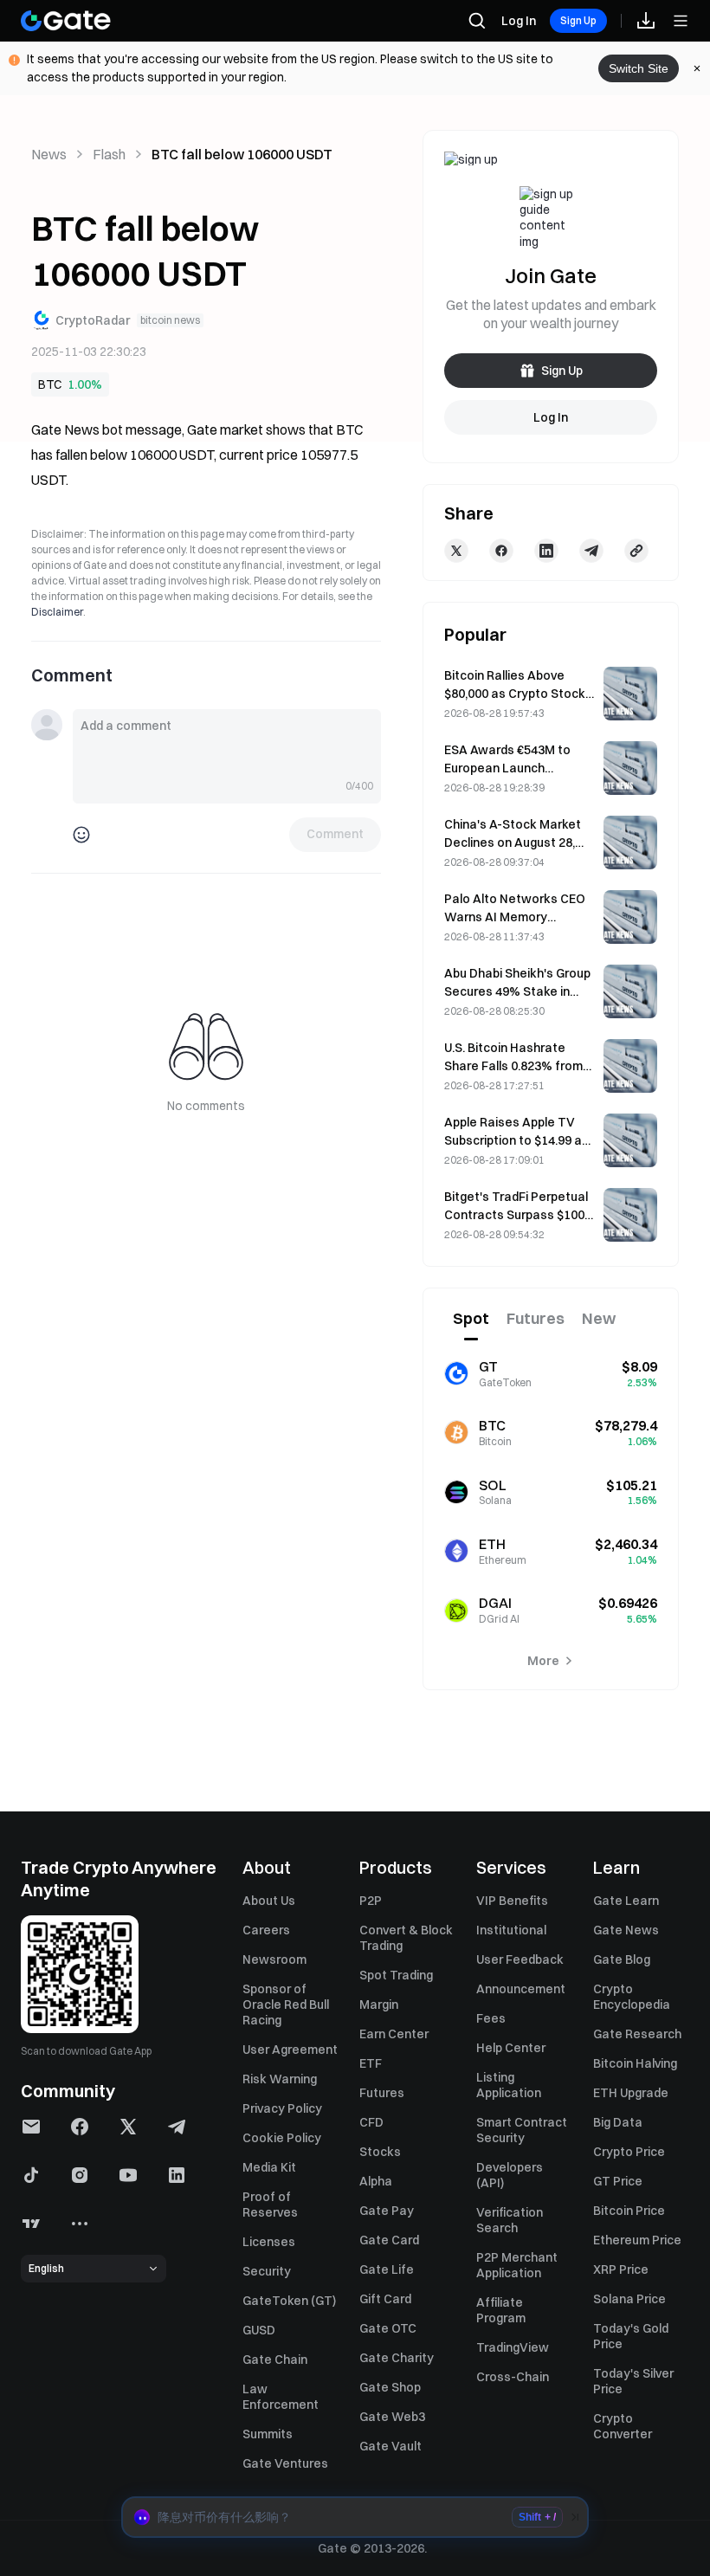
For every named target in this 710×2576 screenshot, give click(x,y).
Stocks (380, 2152)
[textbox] (227, 744)
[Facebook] (501, 551)
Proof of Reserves (270, 2205)
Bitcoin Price (629, 2211)
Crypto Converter (623, 2426)
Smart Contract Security (522, 2130)
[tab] (471, 1320)
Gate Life (387, 2269)
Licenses (269, 2242)
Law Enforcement (281, 2397)
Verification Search (510, 2220)
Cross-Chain (513, 2377)
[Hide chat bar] (575, 2517)
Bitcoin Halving (635, 2063)
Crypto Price (629, 2152)
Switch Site (639, 68)
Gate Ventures (285, 2463)
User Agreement (290, 2050)
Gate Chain (275, 2360)
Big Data (618, 2122)
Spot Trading (396, 1975)
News (49, 154)
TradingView (513, 2347)
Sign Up (578, 20)
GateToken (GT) (289, 2301)
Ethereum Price (637, 2240)
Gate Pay (387, 2211)
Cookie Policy (282, 2138)
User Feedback (520, 1959)
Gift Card (385, 2299)
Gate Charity (397, 2358)
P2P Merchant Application (517, 2265)
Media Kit (269, 2167)
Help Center (511, 2048)
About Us (269, 1901)
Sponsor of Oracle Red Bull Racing (286, 2005)
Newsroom (274, 1959)
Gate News (626, 1930)
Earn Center (394, 2034)
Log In (519, 21)
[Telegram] (591, 551)
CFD (371, 2122)
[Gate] (66, 21)
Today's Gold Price (631, 2336)
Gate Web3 (392, 2417)
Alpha (376, 2181)
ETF (371, 2063)
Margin (379, 2005)
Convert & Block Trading (406, 1938)
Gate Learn (626, 1901)
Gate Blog (622, 1959)
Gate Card (389, 2240)
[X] (456, 551)
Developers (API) (510, 2175)
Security (267, 2271)
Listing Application (509, 2085)
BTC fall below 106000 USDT (242, 154)
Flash (109, 154)
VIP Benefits (512, 1901)
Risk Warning (280, 2079)
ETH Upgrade (631, 2093)
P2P (371, 1901)
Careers (266, 1930)
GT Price (618, 2181)
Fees (491, 2018)
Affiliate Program (501, 2310)
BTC (50, 384)
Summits (268, 2434)
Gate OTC (388, 2328)
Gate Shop (390, 2387)
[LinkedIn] (546, 551)
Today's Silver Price (633, 2381)
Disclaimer (57, 612)
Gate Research (637, 2034)
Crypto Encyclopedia (632, 1997)
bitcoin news (170, 320)
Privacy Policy (282, 2108)
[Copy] (636, 551)
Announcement (521, 1989)
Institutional (511, 1930)
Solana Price (629, 2299)
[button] (355, 2517)
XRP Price (621, 2269)
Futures (382, 2093)
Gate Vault (390, 2446)
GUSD (259, 2330)
